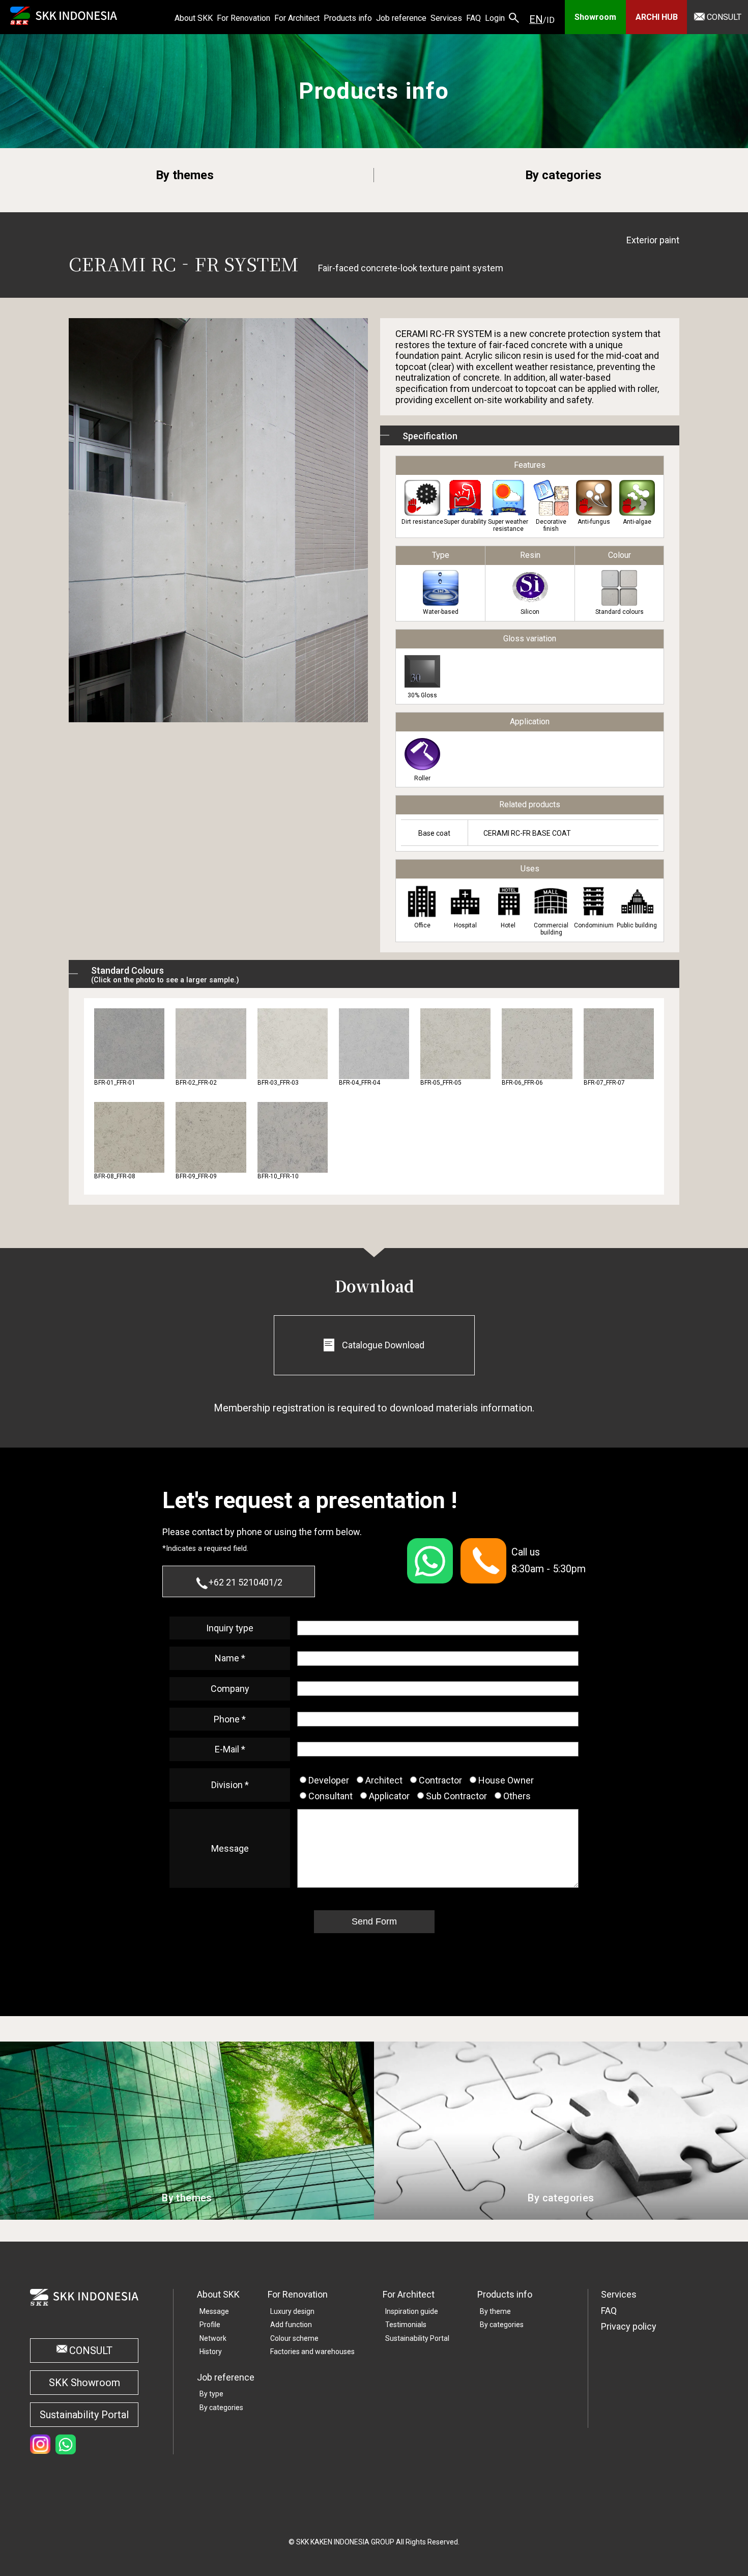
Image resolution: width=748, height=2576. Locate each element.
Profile (210, 2325)
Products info (505, 2294)
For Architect (409, 2294)
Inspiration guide (412, 2311)
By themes (185, 175)
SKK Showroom (84, 2383)
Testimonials (406, 2325)
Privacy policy (629, 2326)
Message (214, 2311)
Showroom (595, 17)
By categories (563, 175)
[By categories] (561, 2214)
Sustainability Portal (84, 2415)
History (211, 2352)
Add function (291, 2325)
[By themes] (187, 2214)
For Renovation (298, 2294)
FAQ (609, 2311)
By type (211, 2394)
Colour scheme (294, 2338)
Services (619, 2294)
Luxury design (292, 2311)
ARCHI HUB (657, 17)
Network (213, 2338)
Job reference (226, 2377)
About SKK (218, 2294)
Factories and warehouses (312, 2352)
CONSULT (724, 17)
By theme (495, 2311)
